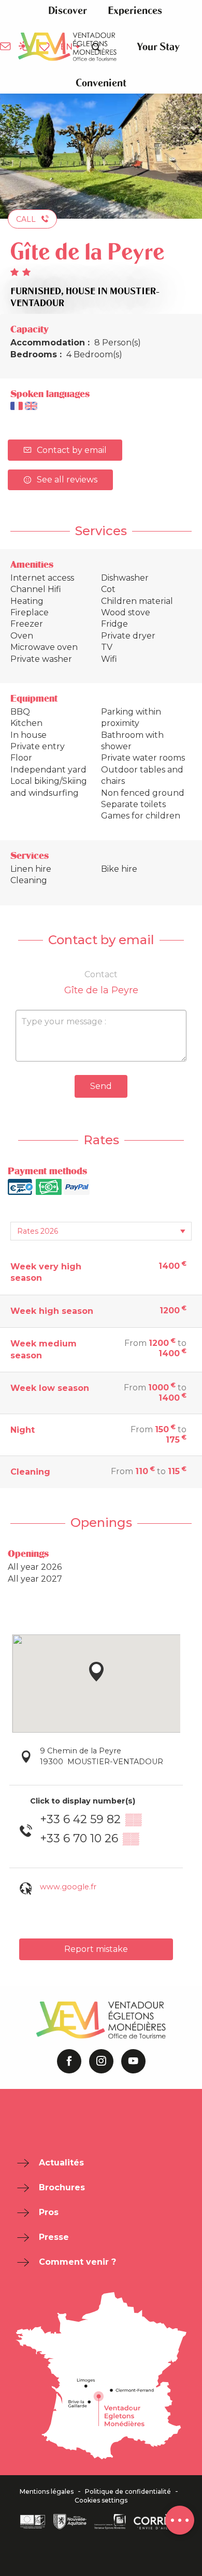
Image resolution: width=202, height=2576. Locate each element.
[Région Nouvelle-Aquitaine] (70, 2522)
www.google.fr (68, 1887)
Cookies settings (101, 2501)
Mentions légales (47, 2492)
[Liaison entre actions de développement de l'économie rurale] (33, 2522)
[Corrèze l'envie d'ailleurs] (158, 2522)
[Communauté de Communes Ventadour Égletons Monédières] (110, 2522)
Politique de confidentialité (128, 2492)
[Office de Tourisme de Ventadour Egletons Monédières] (67, 47)
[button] (67, 11)
